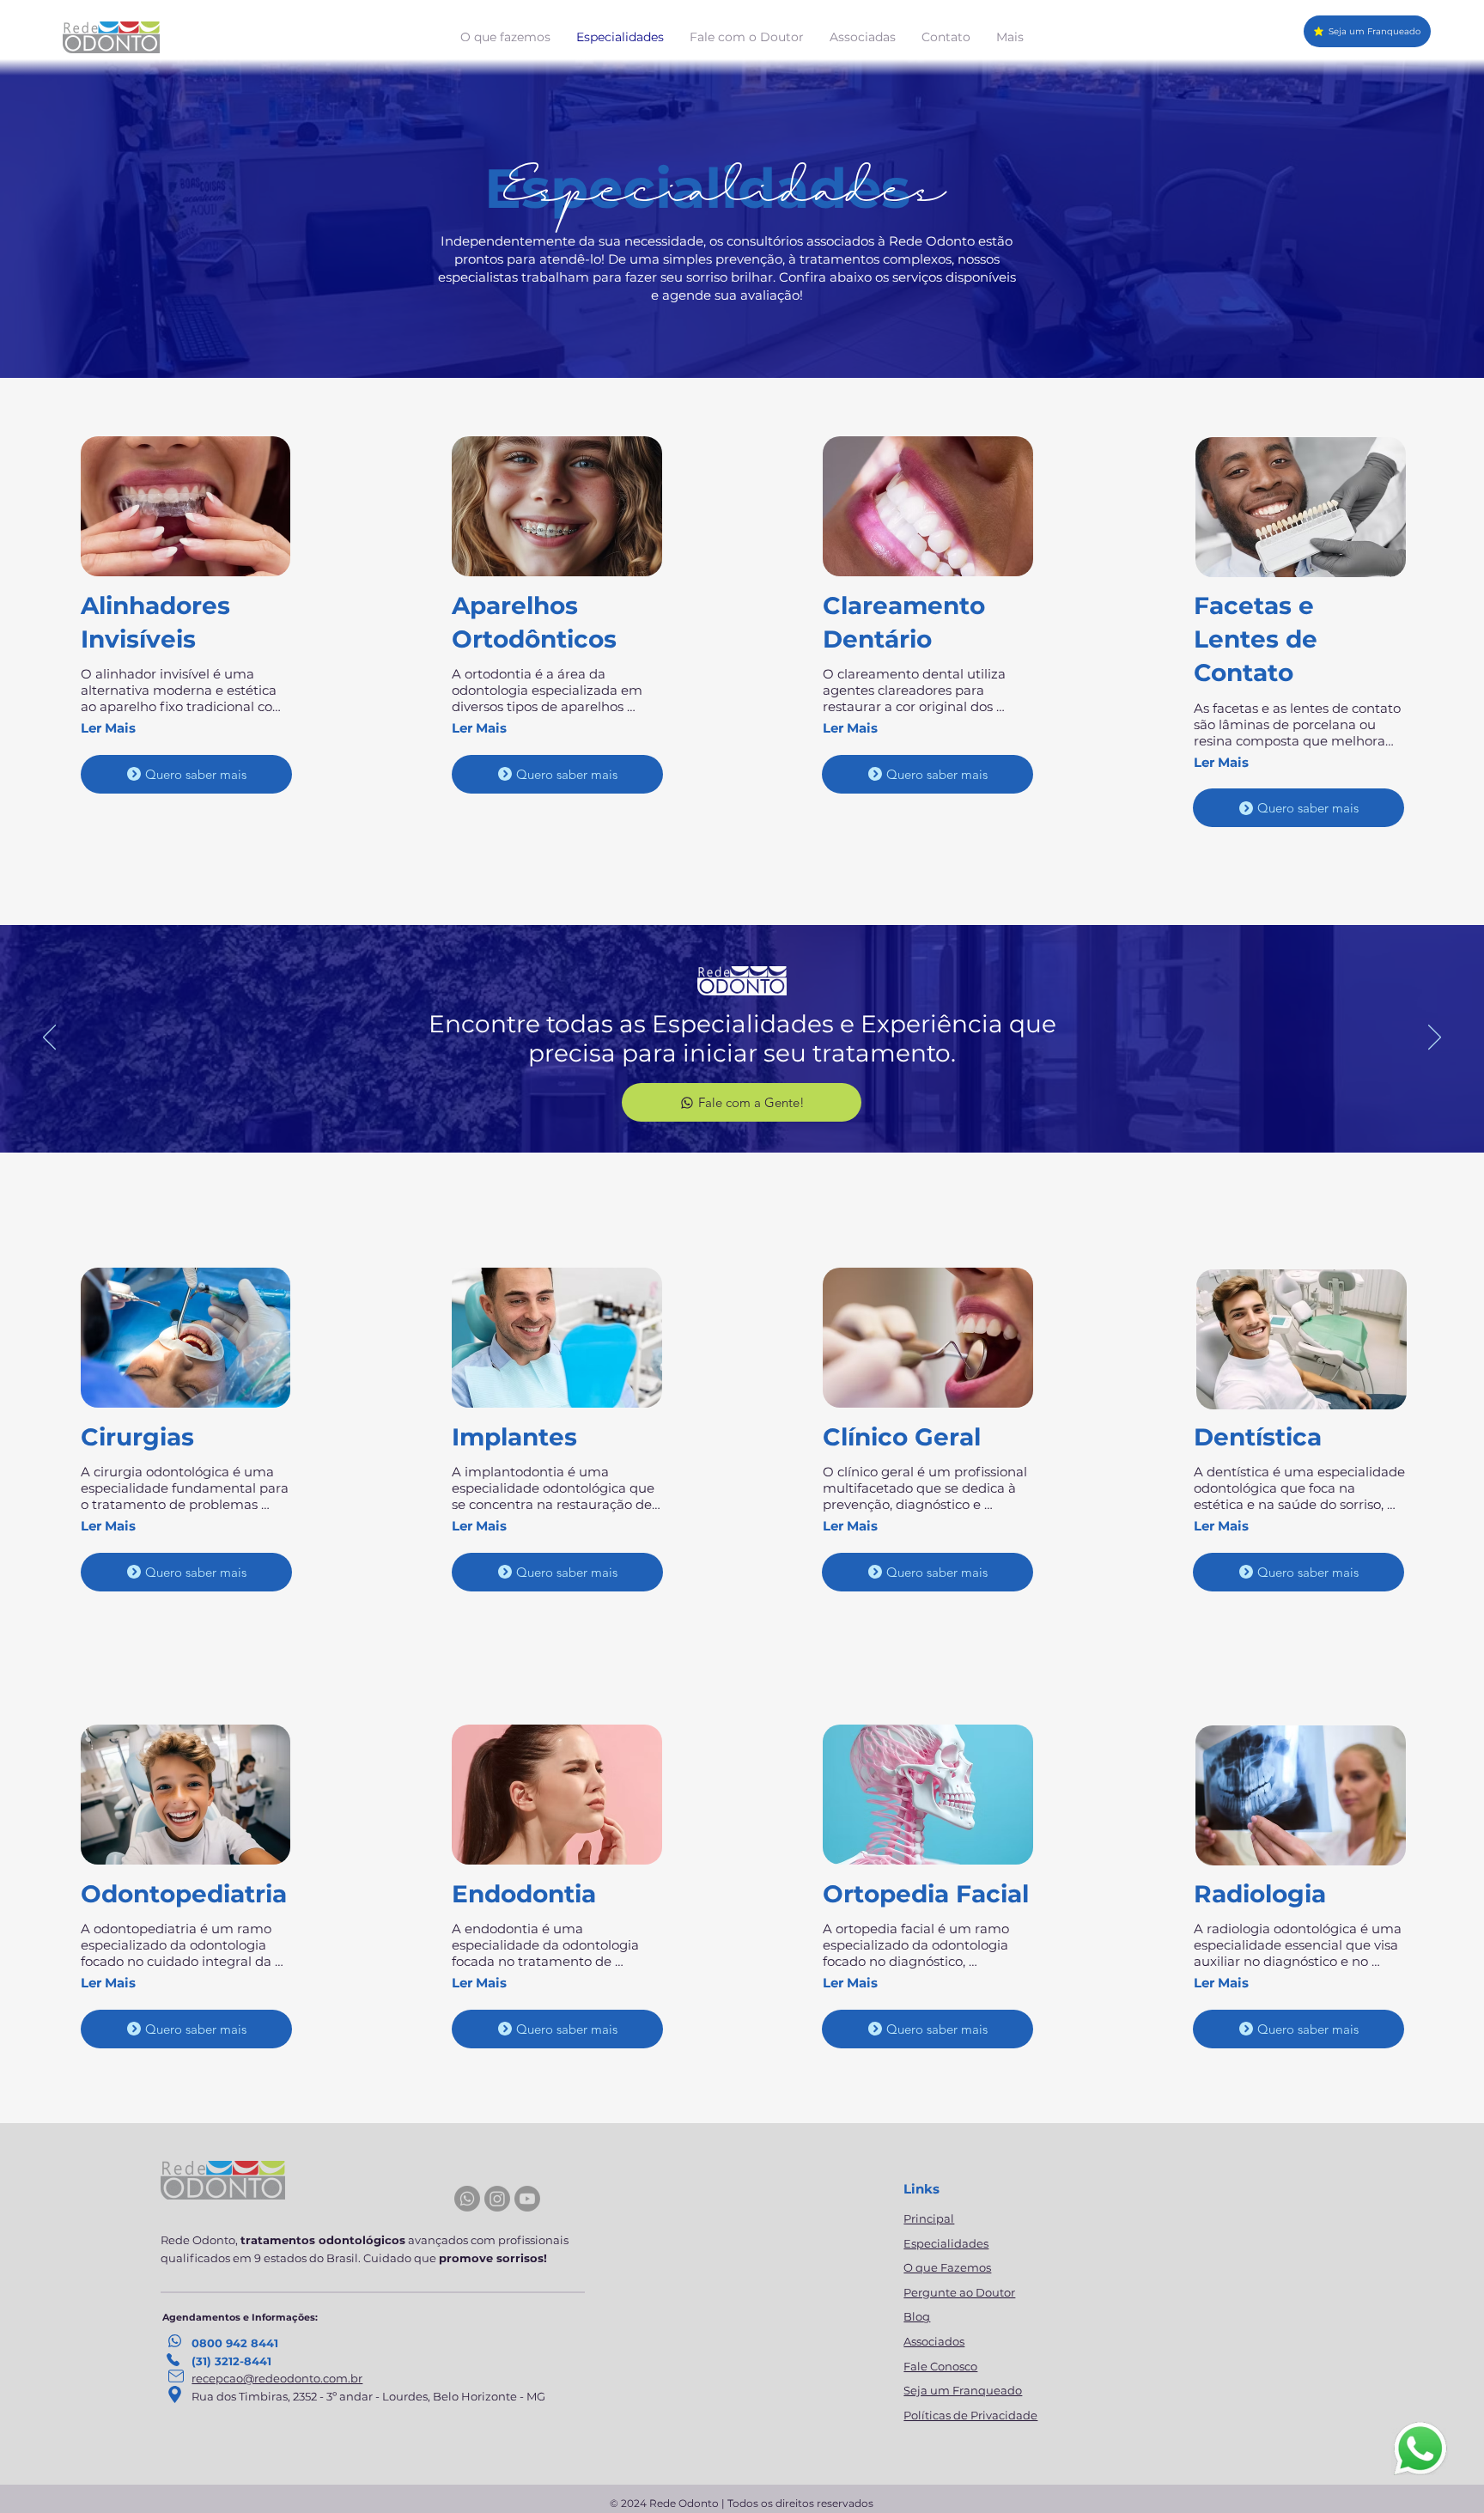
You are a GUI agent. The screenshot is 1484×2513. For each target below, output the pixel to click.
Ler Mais (108, 728)
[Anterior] (49, 1038)
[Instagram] (497, 2199)
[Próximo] (1435, 1038)
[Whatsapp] (467, 2199)
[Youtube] (527, 2199)
